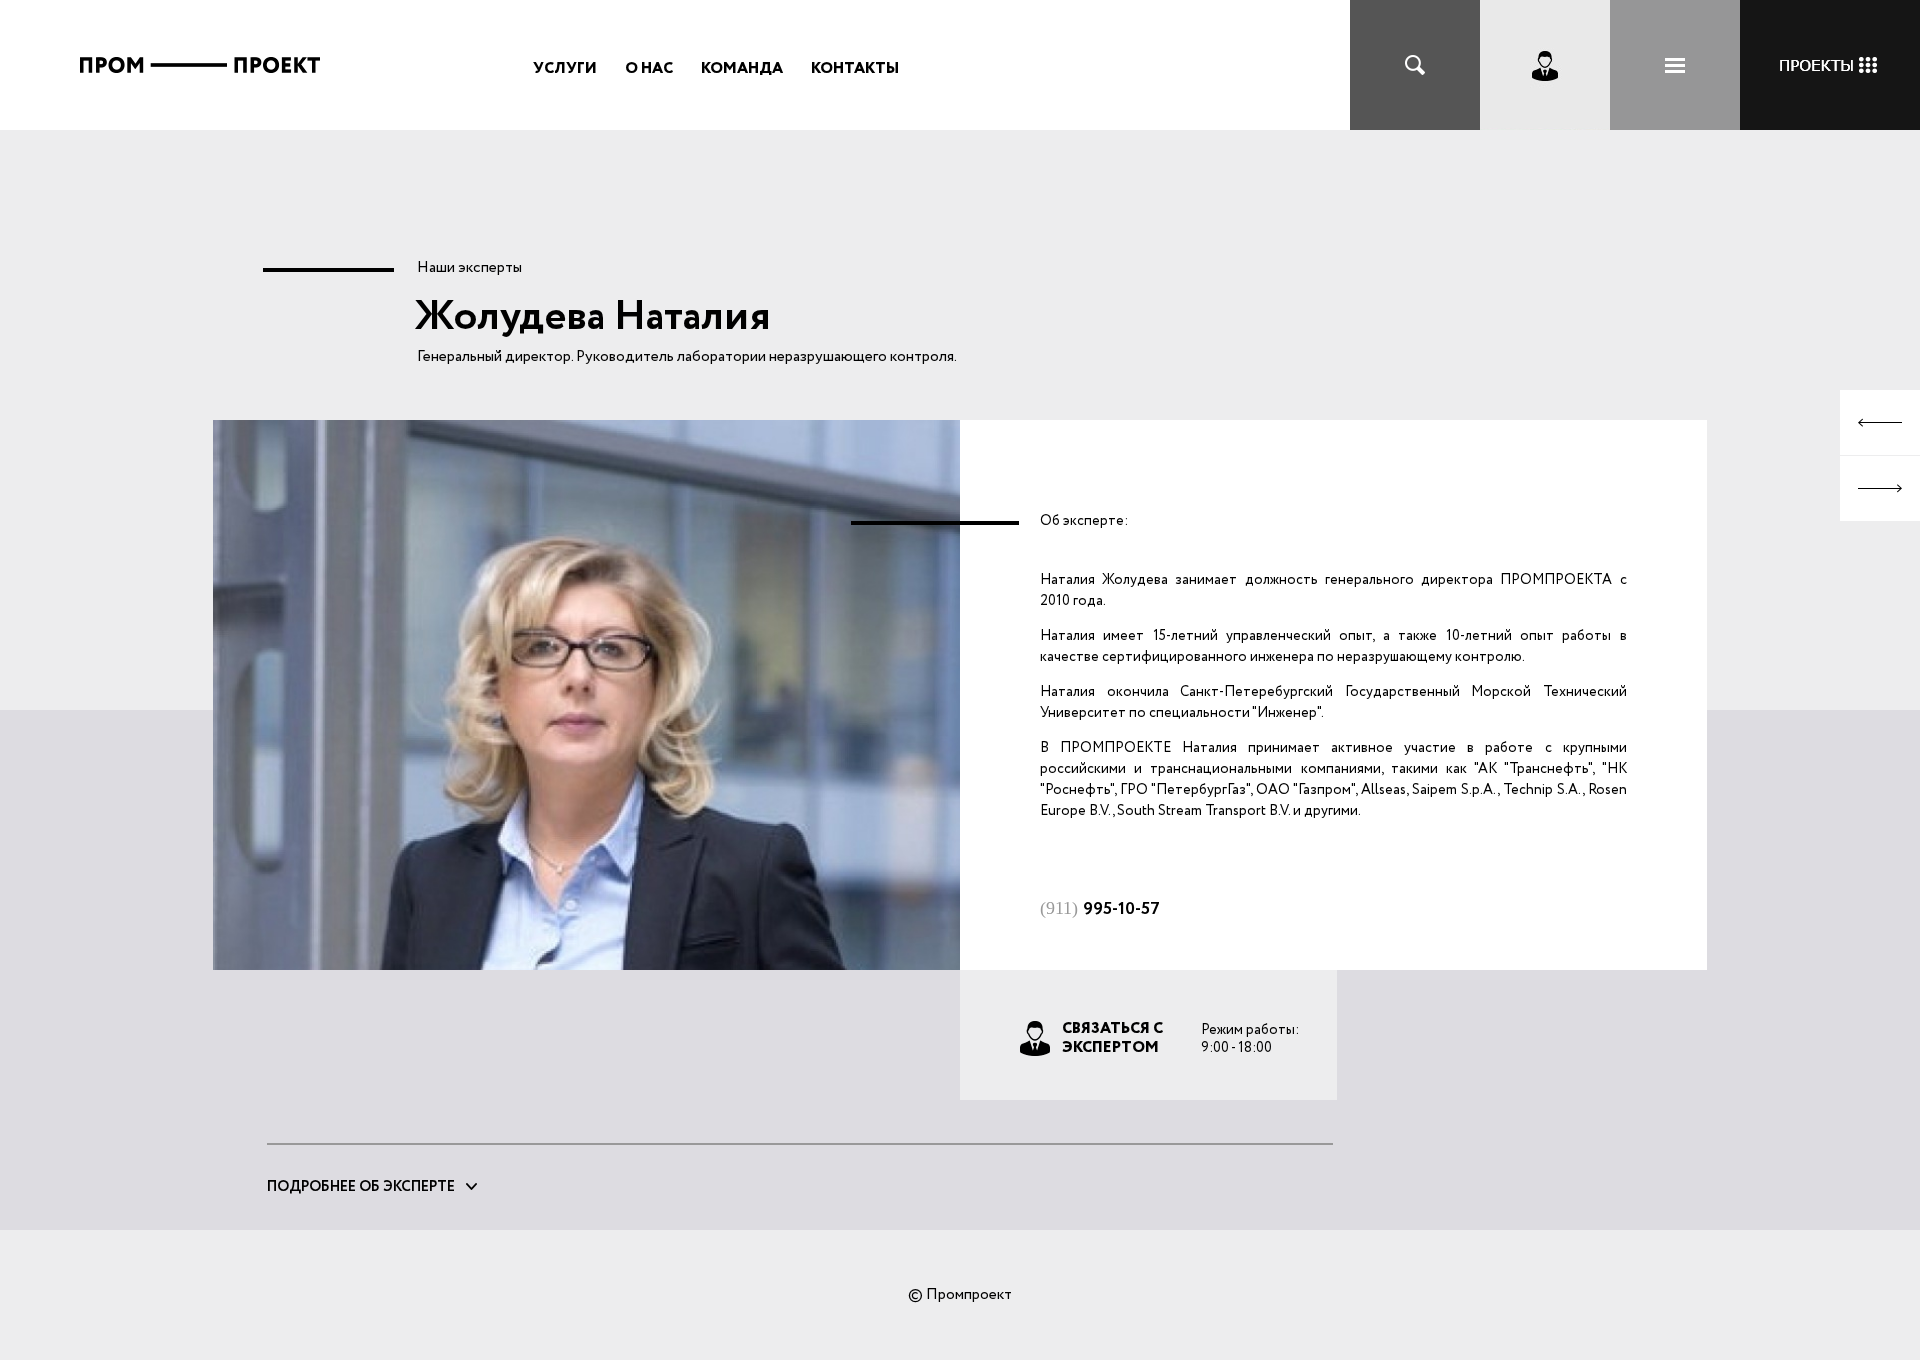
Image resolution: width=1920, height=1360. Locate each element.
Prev (1880, 422)
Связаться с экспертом (1112, 1037)
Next (1880, 488)
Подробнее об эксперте (361, 1187)
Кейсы (1830, 65)
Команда (742, 68)
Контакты (855, 68)
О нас (649, 68)
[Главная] (200, 95)
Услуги (565, 68)
